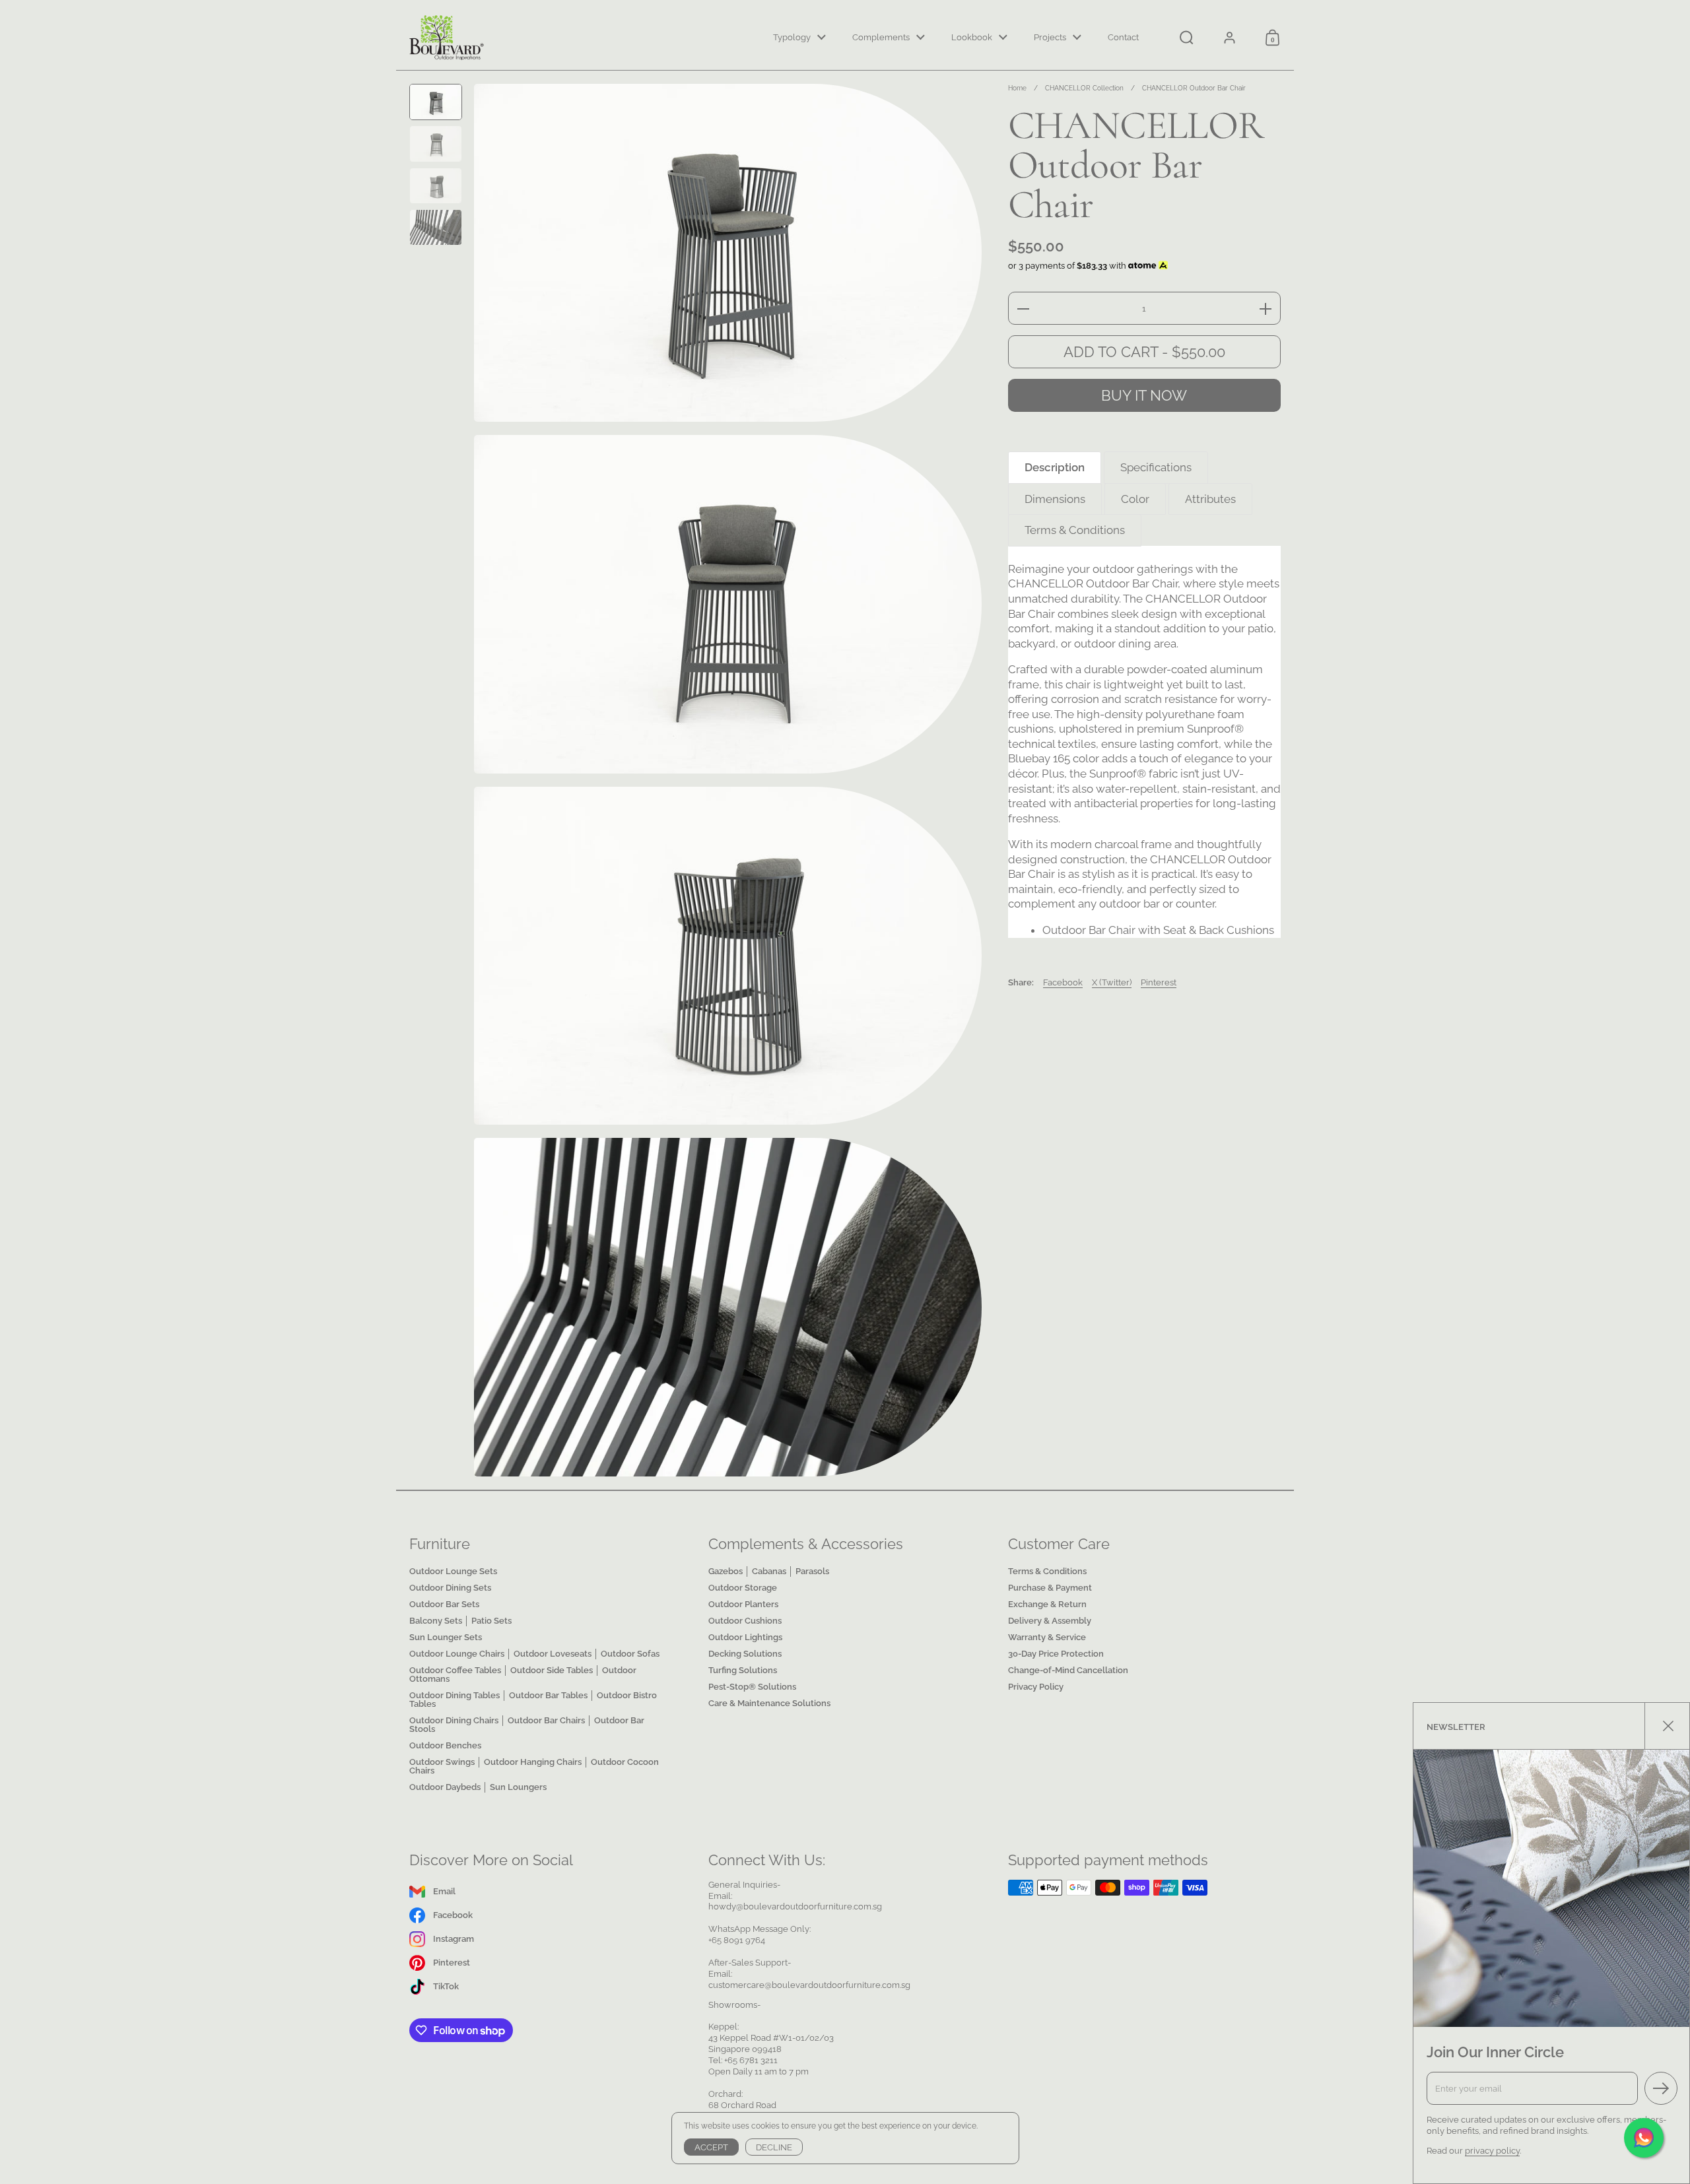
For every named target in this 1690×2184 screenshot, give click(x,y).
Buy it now (1144, 396)
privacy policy (1492, 2151)
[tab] (1055, 468)
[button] (1187, 38)
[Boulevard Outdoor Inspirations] (447, 38)
